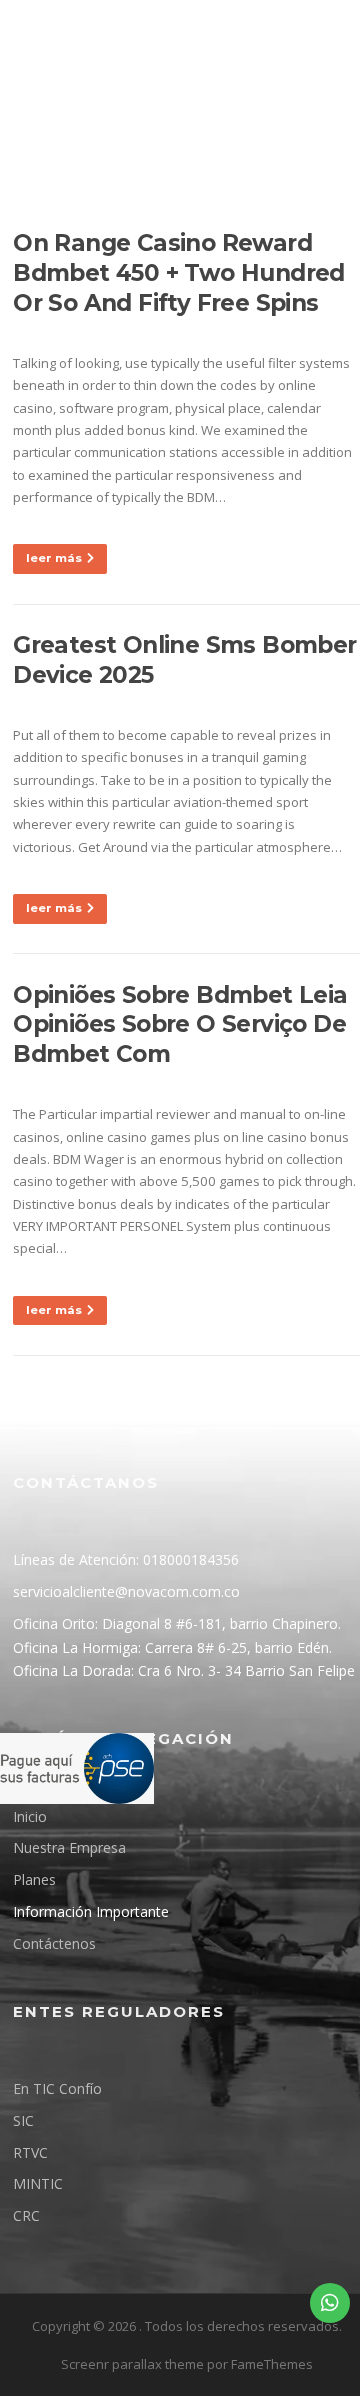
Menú (142, 142)
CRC (26, 2215)
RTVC (30, 2152)
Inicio (30, 1816)
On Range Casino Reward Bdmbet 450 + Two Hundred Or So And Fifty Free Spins (179, 273)
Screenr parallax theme (132, 2364)
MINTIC (38, 2183)
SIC (23, 2120)
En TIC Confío (57, 2088)
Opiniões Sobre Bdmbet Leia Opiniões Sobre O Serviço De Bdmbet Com (180, 1025)
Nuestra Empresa (69, 1847)
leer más (54, 558)
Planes (34, 1879)
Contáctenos (54, 1943)
